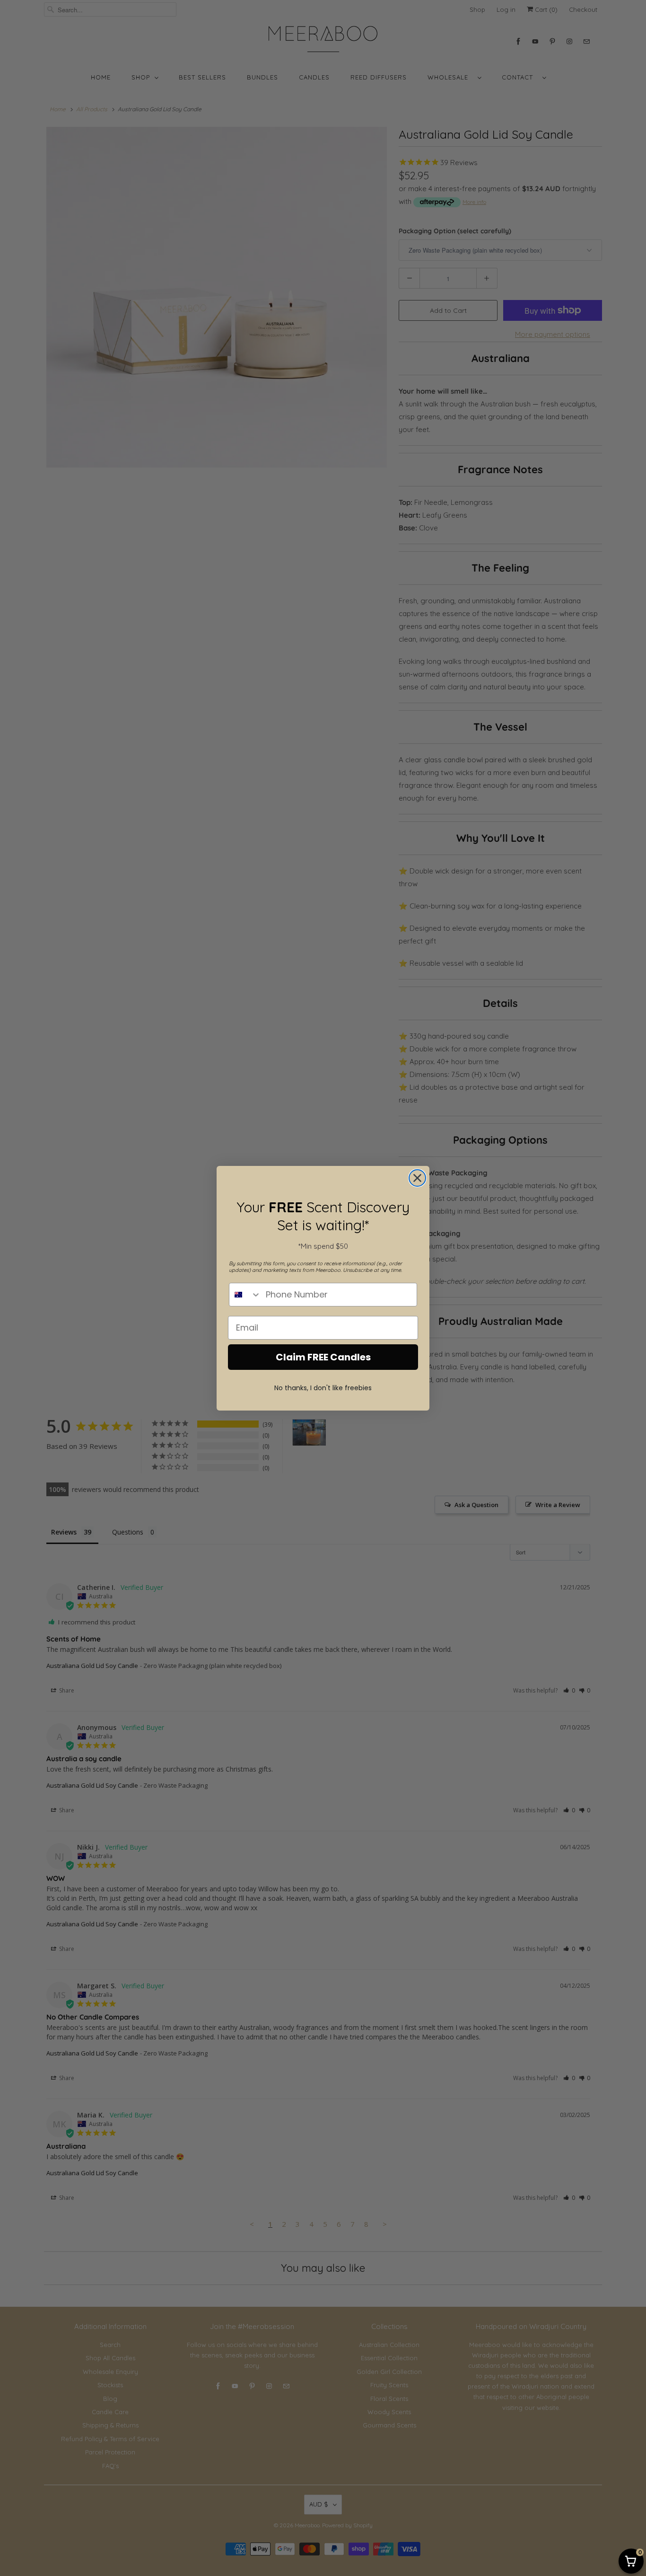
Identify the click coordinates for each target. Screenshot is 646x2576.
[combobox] (245, 1295)
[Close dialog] (417, 1178)
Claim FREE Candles (323, 1357)
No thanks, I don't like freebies (323, 1388)
